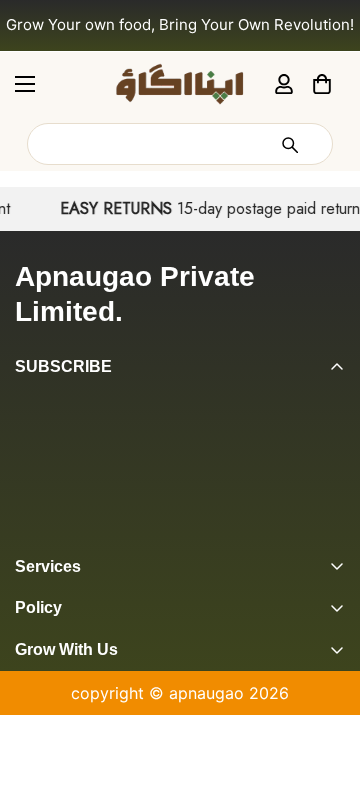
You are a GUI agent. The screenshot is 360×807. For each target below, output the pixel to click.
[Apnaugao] (180, 83)
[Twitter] (143, 538)
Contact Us (58, 790)
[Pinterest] (23, 538)
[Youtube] (183, 538)
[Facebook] (63, 538)
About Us (50, 688)
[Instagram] (103, 538)
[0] (322, 83)
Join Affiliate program (98, 722)
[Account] (284, 83)
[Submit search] (289, 144)
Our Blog (48, 756)
